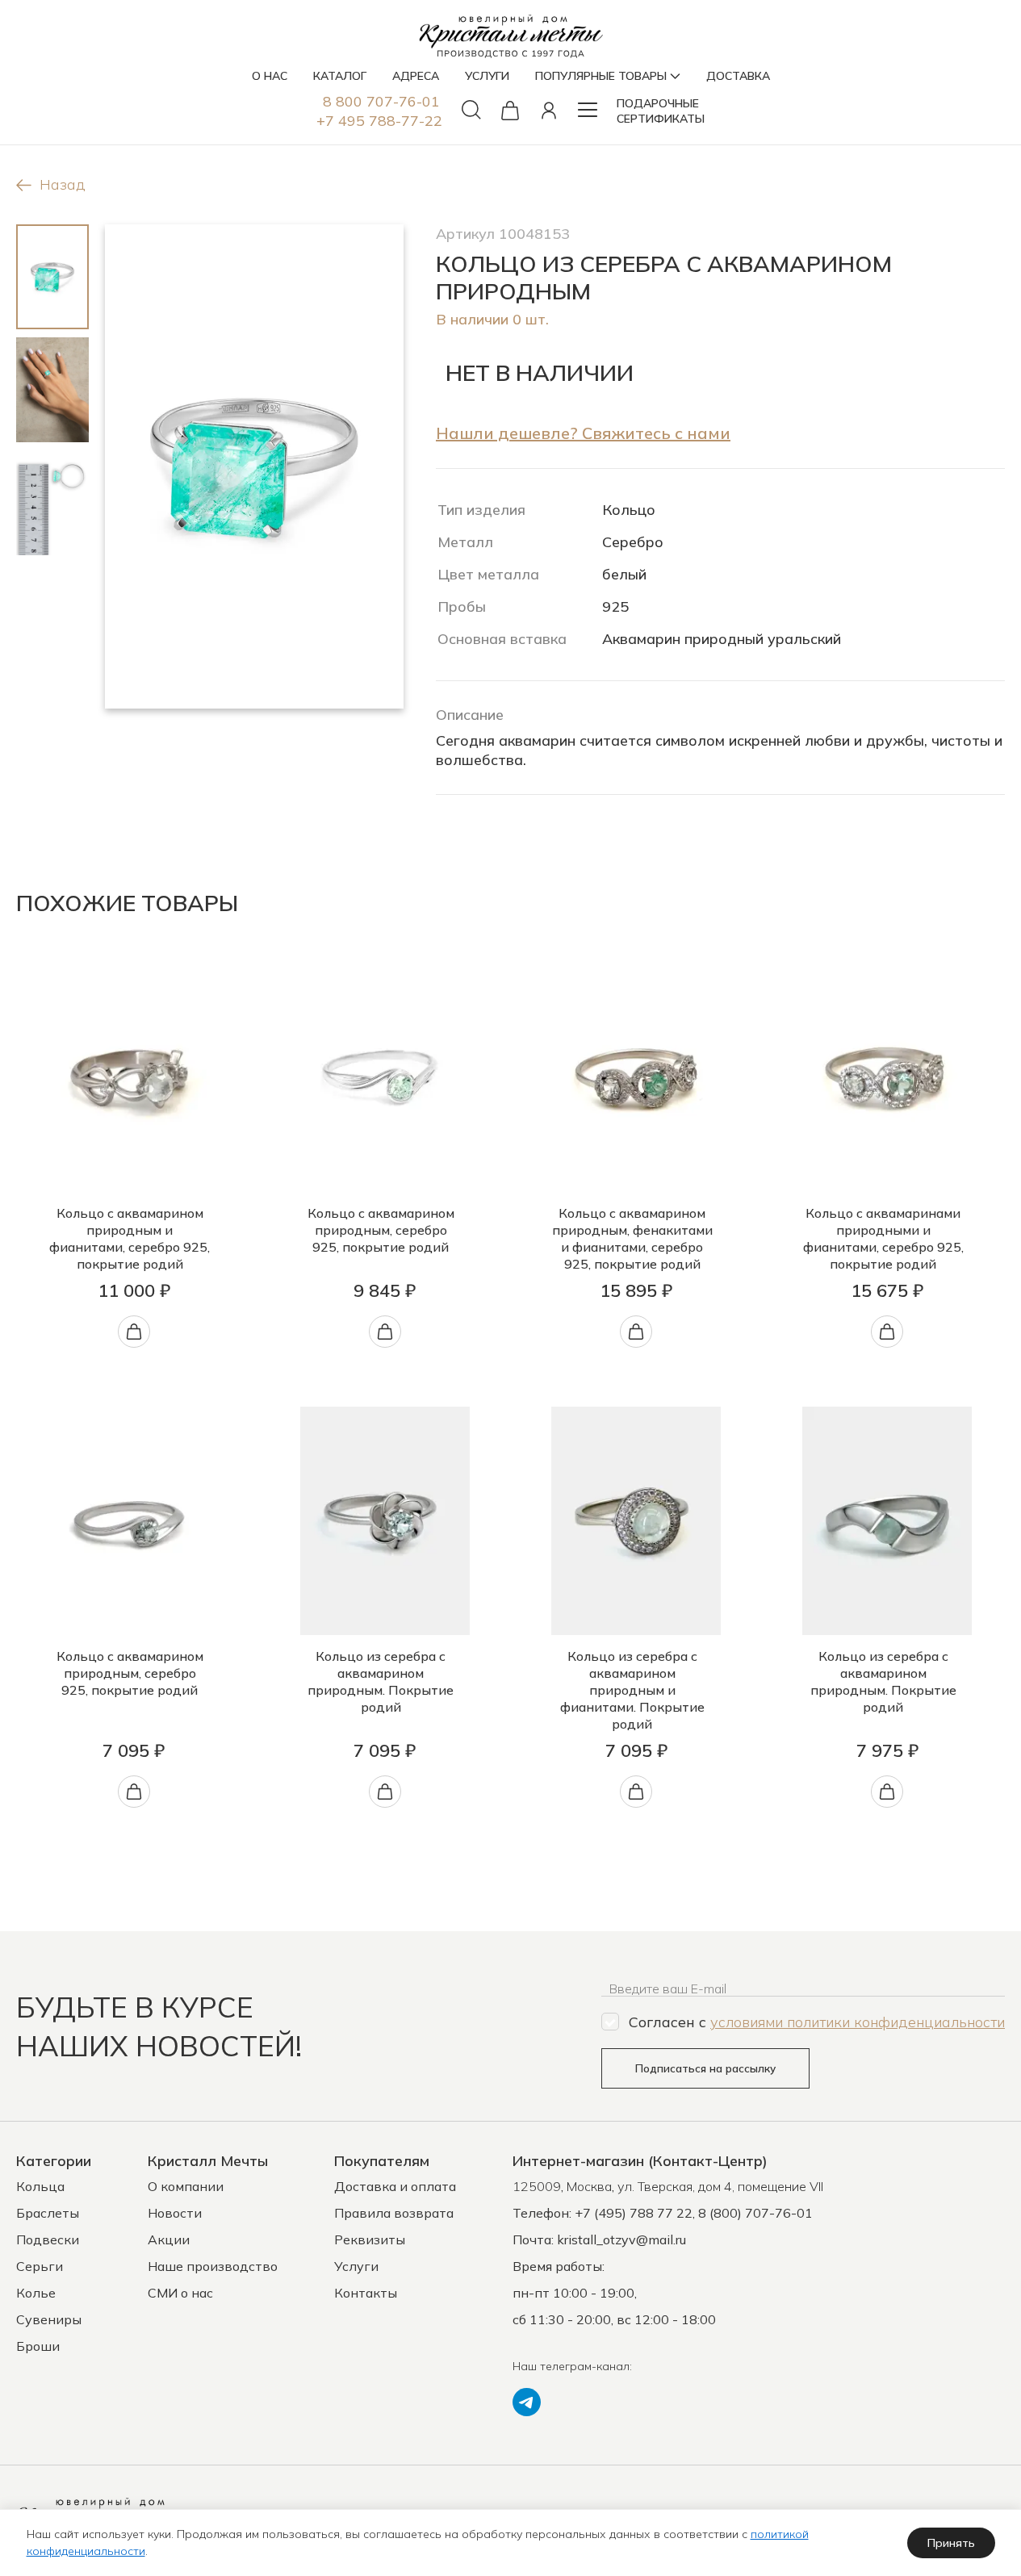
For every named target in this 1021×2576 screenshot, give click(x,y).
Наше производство (213, 2266)
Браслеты (48, 2213)
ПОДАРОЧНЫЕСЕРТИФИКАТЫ (661, 111)
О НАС (270, 76)
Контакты (366, 2293)
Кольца (40, 2186)
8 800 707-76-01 (381, 101)
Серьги (40, 2266)
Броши (38, 2346)
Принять (951, 2543)
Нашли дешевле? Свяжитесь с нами (583, 433)
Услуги (356, 2266)
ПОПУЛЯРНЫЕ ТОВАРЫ (601, 76)
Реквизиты (370, 2239)
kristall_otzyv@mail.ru (621, 2239)
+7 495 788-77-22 (379, 121)
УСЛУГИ (487, 76)
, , (668, 2186)
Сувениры (49, 2319)
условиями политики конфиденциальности (858, 2022)
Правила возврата (394, 2213)
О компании (186, 2186)
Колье (36, 2293)
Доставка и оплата (395, 2186)
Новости (175, 2213)
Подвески (48, 2239)
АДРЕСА (416, 76)
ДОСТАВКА (738, 76)
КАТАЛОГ (340, 76)
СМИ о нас (180, 2293)
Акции (169, 2239)
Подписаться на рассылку (705, 2068)
